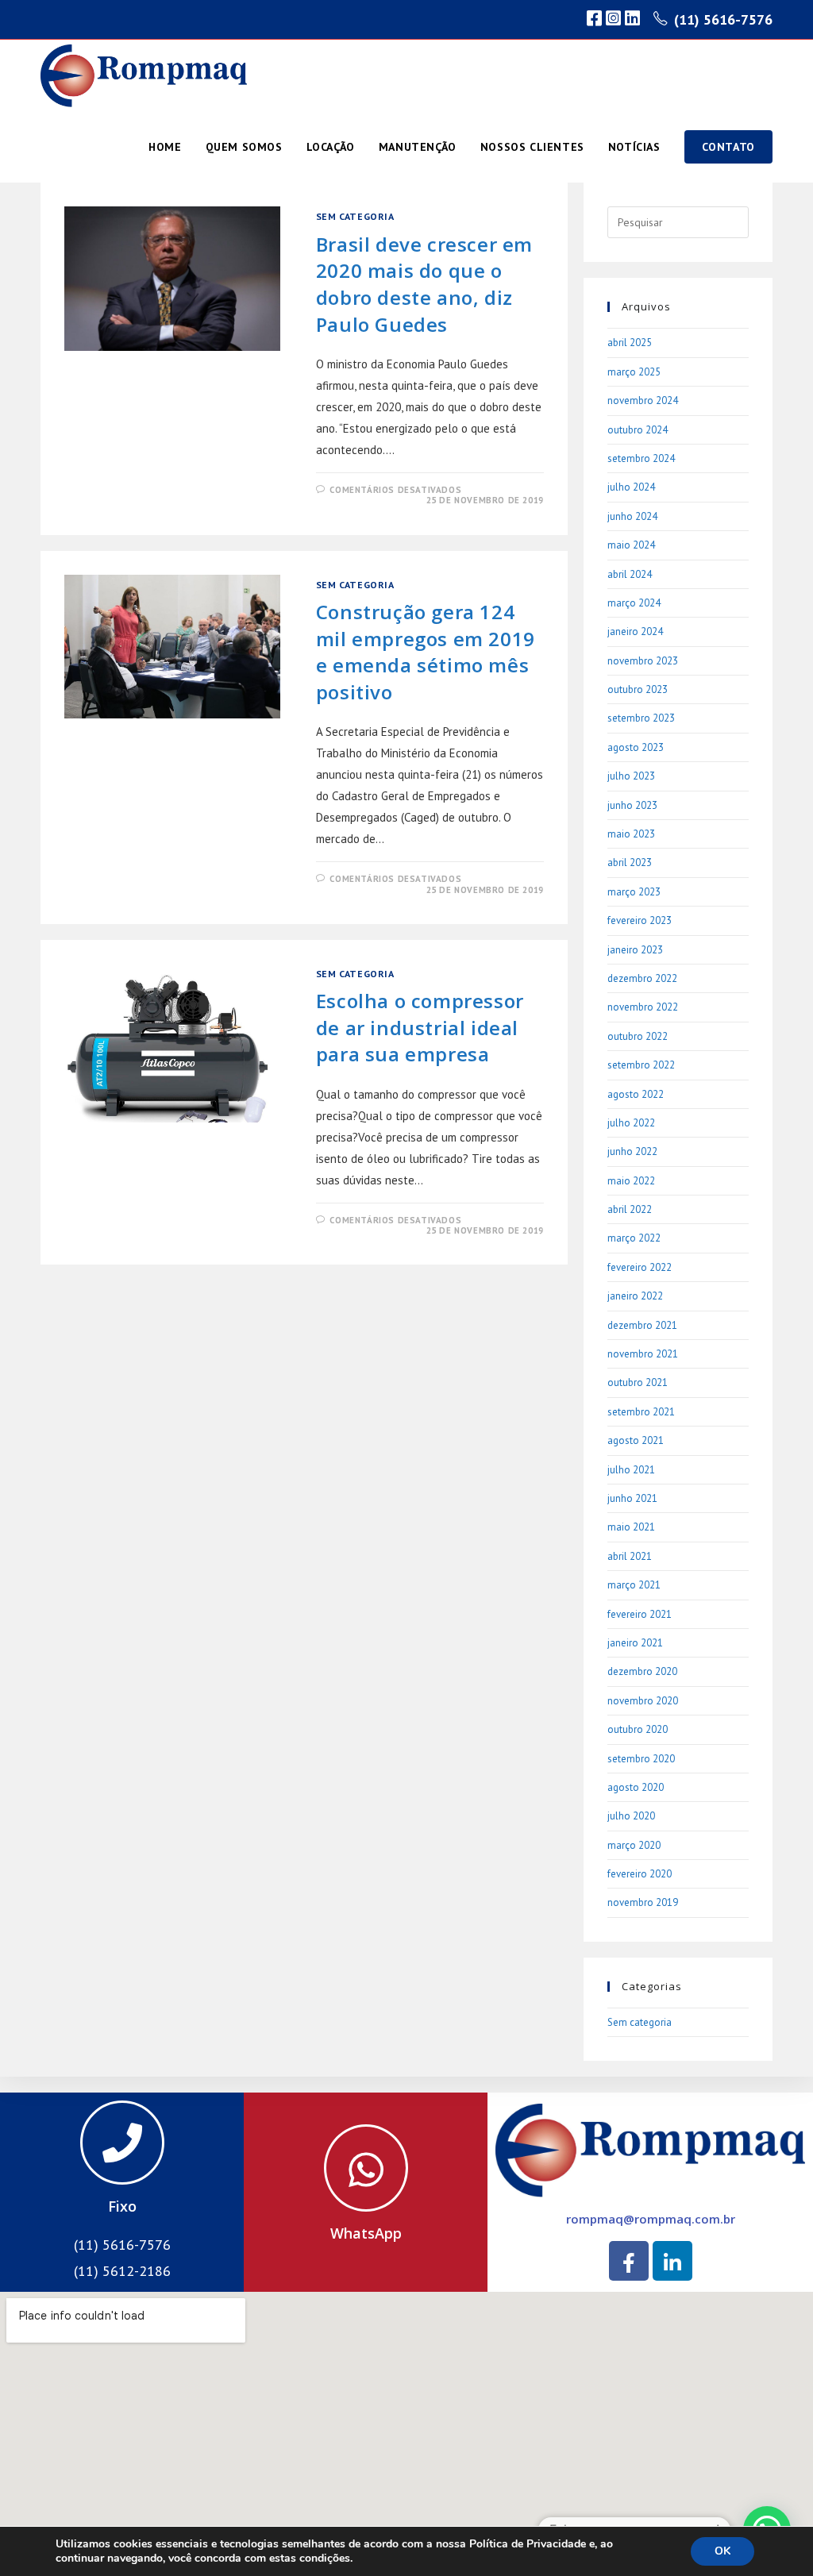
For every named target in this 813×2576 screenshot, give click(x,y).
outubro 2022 (638, 1036)
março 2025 (634, 372)
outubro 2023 (638, 689)
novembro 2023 (643, 661)
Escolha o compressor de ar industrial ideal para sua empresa (420, 1027)
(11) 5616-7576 (723, 19)
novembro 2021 (643, 1354)
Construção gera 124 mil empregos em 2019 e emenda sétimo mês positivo (426, 652)
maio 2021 (631, 1527)
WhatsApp (366, 2233)
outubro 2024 (638, 430)
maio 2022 (631, 1181)
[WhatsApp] (366, 2168)
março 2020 (634, 1845)
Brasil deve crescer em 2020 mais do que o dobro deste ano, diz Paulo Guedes (424, 284)
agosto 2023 (636, 747)
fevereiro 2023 (640, 920)
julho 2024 (631, 487)
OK (722, 2551)
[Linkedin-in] (672, 2261)
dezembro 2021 (642, 1325)
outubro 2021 (638, 1382)
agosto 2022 (636, 1094)
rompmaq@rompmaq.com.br (651, 2219)
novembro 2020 (643, 1701)
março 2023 (634, 892)
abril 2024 (630, 574)
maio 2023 (631, 834)
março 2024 (634, 603)
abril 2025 (630, 343)
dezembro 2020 (642, 1671)
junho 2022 (632, 1151)
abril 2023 (630, 863)
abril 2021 (630, 1556)
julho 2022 (631, 1123)
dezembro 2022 (642, 978)
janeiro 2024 (635, 631)
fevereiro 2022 (640, 1267)
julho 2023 (631, 776)
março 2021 (634, 1585)
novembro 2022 (643, 1007)
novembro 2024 (643, 400)
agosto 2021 (636, 1440)
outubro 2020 (638, 1729)
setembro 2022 (641, 1065)
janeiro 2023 (635, 950)
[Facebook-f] (629, 2261)
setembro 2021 (641, 1412)
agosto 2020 (636, 1787)
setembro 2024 (641, 458)
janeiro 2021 (635, 1643)
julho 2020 (631, 1816)
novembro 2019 (643, 1902)
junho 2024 (632, 516)
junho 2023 (632, 805)
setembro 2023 (641, 718)
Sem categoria (355, 216)
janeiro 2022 (635, 1296)
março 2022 (634, 1238)
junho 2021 (632, 1498)
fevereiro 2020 (640, 1874)
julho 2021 (631, 1470)
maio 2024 (631, 545)
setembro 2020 (641, 1759)
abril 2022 (630, 1209)
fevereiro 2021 (640, 1614)
